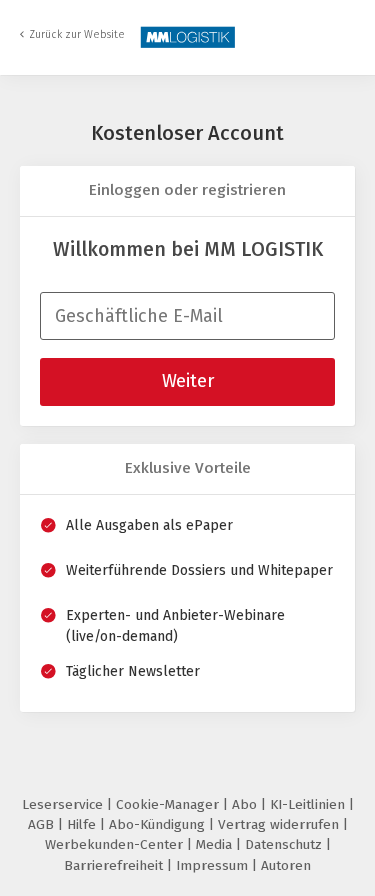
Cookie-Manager (169, 804)
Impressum (214, 865)
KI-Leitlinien (309, 804)
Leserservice (64, 804)
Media (216, 844)
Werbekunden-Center (116, 844)
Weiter (188, 381)
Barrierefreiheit (115, 865)
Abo (246, 804)
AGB (43, 824)
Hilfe (83, 824)
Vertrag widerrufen (280, 824)
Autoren (286, 865)
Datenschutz (285, 844)
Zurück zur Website (77, 34)
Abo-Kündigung (159, 824)
